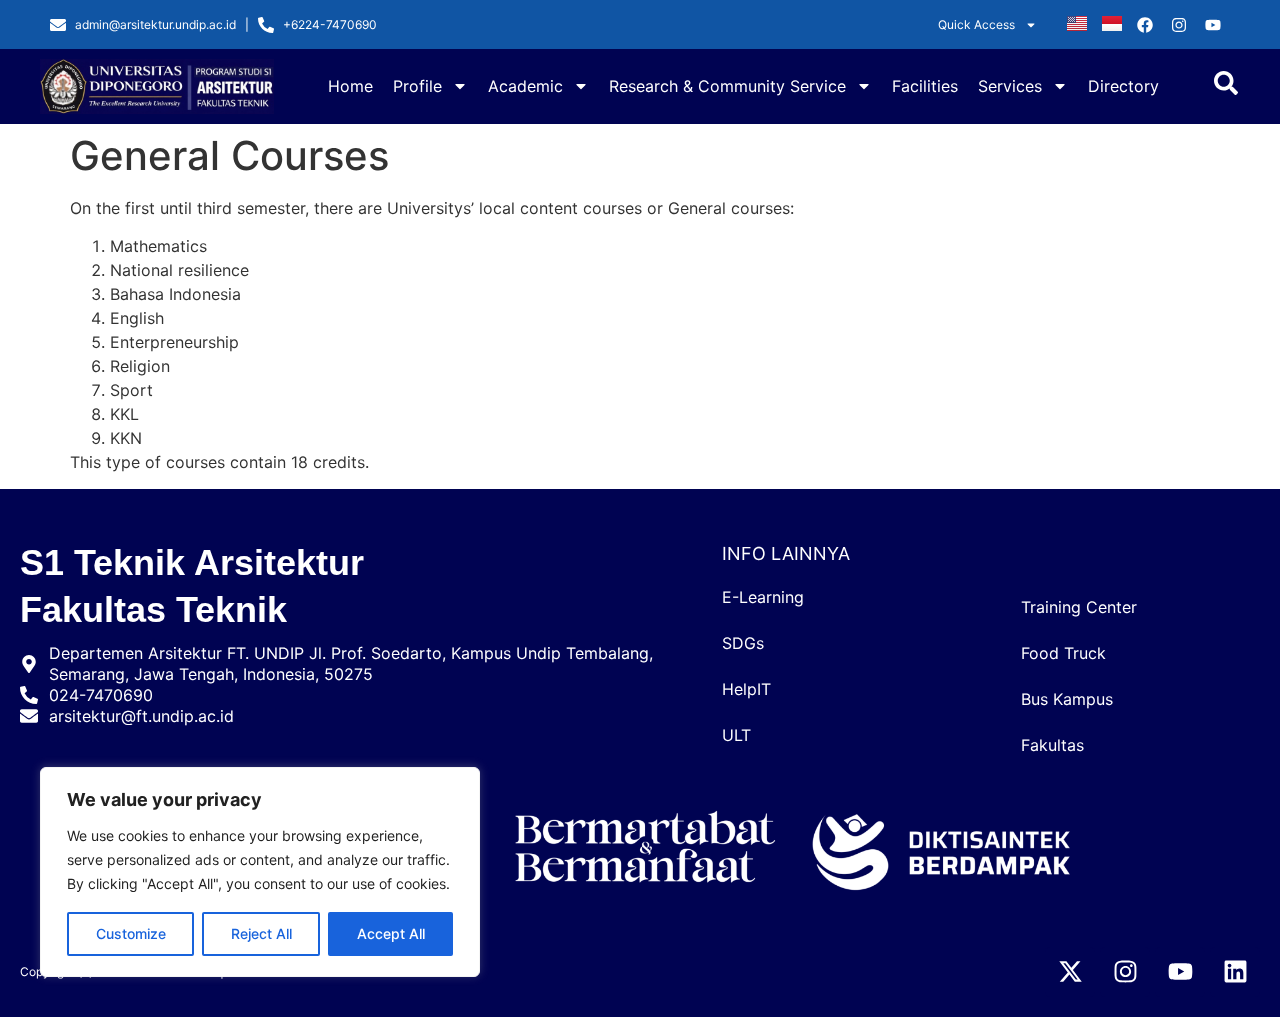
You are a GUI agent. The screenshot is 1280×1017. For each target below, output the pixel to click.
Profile (417, 86)
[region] (260, 872)
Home (350, 86)
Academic (525, 86)
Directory (1123, 86)
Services (1010, 86)
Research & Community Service (727, 86)
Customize (131, 933)
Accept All (391, 933)
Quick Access (976, 24)
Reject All (261, 933)
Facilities (925, 86)
